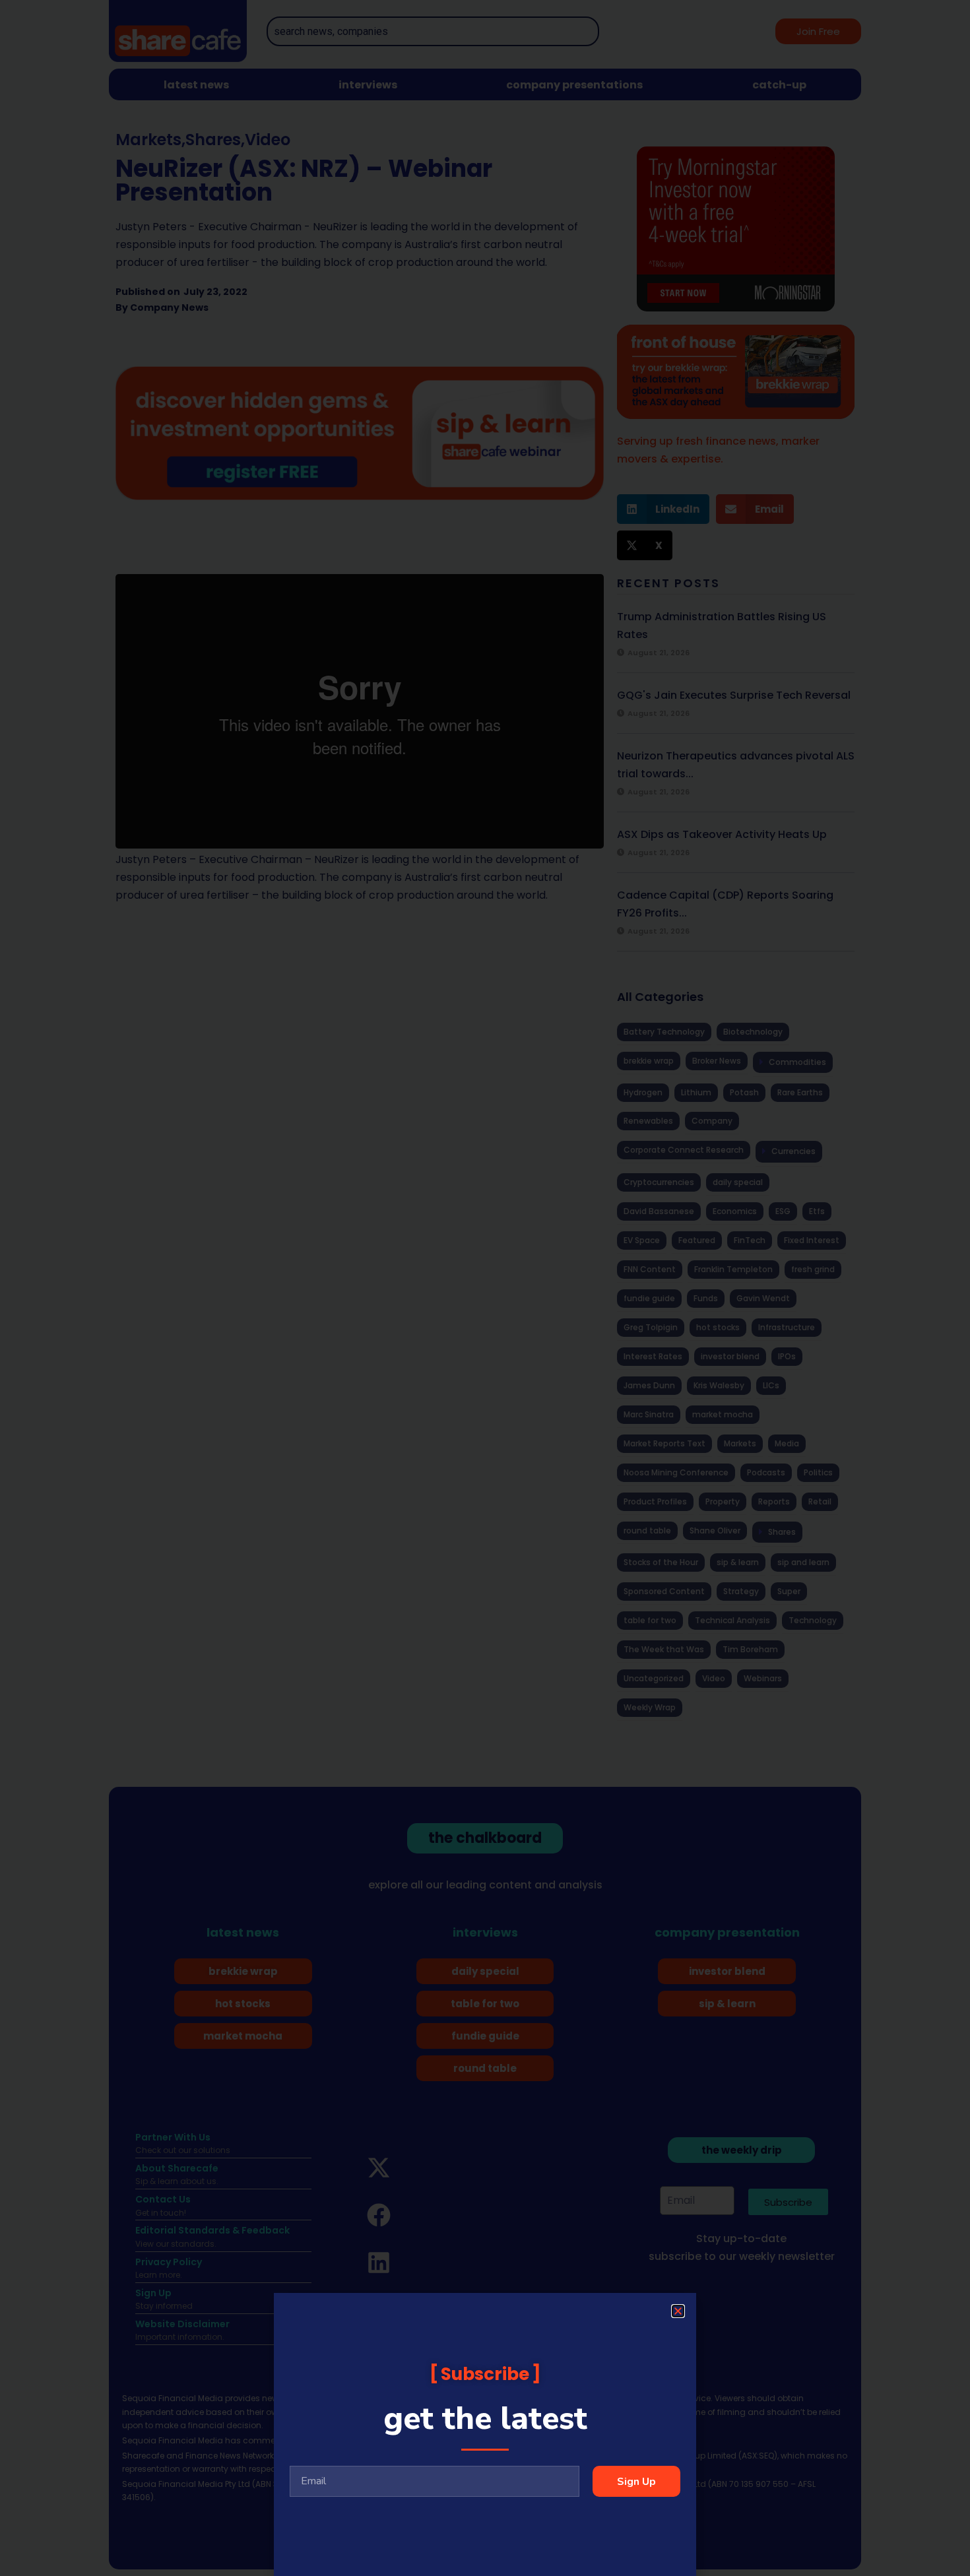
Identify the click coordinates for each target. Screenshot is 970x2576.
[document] (485, 1288)
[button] (678, 2311)
